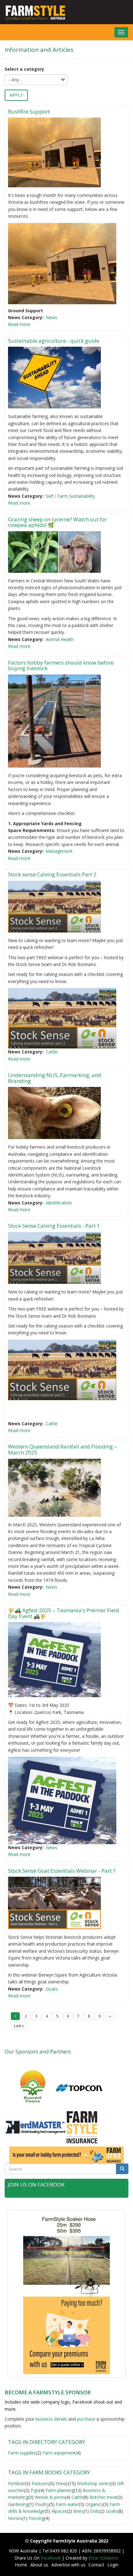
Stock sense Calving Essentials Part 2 (52, 874)
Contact (96, 2565)
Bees (78, 2511)
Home (21, 2565)
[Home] (33, 12)
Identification (59, 1203)
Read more (19, 324)
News (51, 317)
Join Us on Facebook (36, 2184)
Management (59, 851)
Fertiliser (17, 2483)
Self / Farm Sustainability (70, 496)
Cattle (52, 1052)
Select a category (24, 69)
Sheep (62, 2483)
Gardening (18, 2504)
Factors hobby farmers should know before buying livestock (61, 665)
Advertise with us (68, 2565)
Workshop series (94, 2483)
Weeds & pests (50, 2497)
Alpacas (59, 2511)
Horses (15, 2518)
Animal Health (60, 639)
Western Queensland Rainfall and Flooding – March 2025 (62, 1449)
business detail (50, 2419)
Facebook (51, 2558)
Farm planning (60, 2490)
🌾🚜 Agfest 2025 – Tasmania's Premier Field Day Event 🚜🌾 (64, 1613)
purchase (86, 2419)
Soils (95, 2511)
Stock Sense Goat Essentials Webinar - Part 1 (62, 1871)
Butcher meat (103, 2497)
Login (113, 2565)
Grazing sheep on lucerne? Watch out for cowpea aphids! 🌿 (57, 522)
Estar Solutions (103, 2558)
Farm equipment (59, 2453)
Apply (16, 95)
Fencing (36, 2518)
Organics (94, 2504)
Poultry (42, 2504)
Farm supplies (22, 2453)
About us (39, 2565)
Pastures (40, 2483)
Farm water (67, 2504)
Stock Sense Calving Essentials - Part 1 (54, 1226)
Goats (52, 1989)
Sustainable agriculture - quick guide (54, 341)
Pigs (35, 2490)
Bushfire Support (30, 111)
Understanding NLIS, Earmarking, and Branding (55, 1078)
